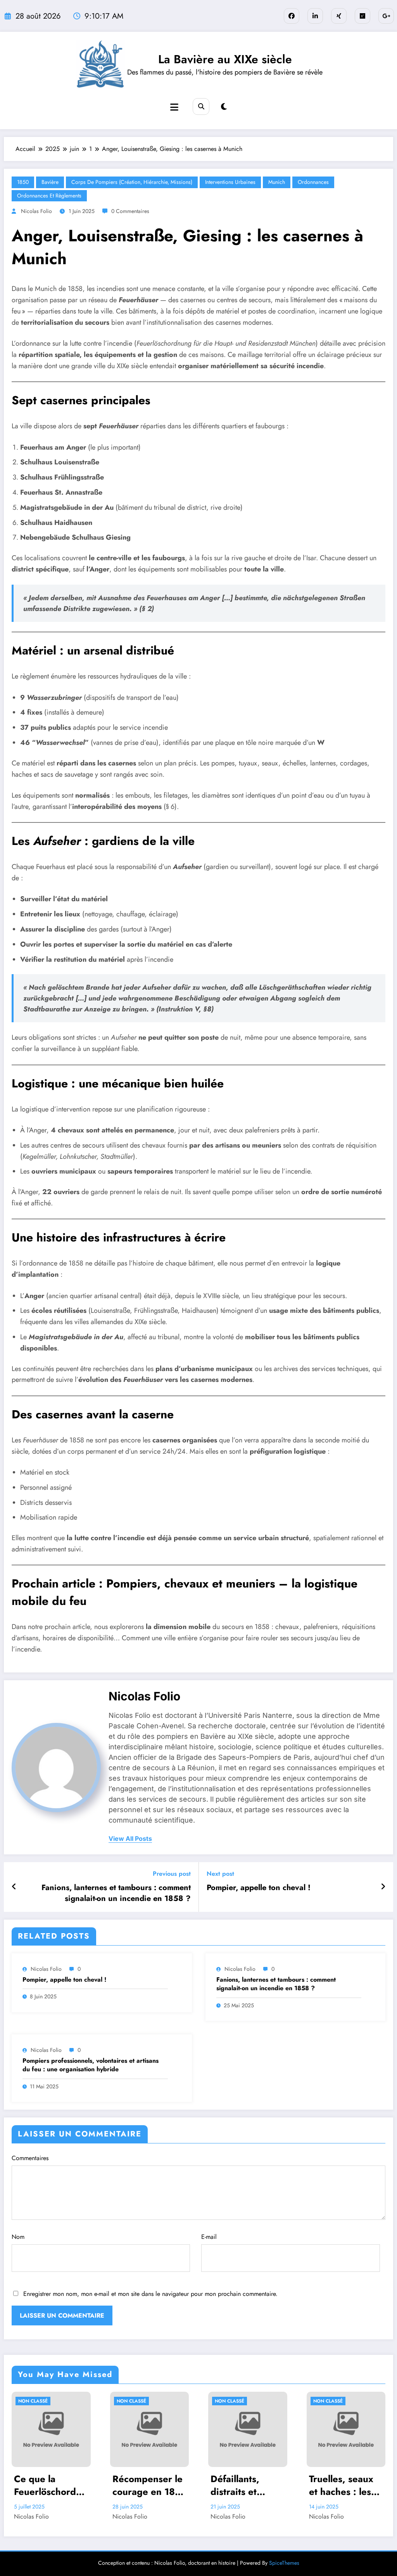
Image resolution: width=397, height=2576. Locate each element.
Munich (277, 182)
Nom (18, 2237)
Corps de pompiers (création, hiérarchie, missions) (132, 182)
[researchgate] (362, 16)
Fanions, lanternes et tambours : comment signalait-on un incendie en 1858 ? (116, 1893)
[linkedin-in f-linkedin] (315, 16)
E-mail (209, 2237)
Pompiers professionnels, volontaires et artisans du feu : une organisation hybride (91, 2065)
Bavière (50, 182)
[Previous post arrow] (14, 1887)
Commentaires (30, 2158)
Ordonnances (313, 182)
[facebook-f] (292, 16)
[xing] (339, 16)
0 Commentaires (130, 211)
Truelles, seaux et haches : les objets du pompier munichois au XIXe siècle (341, 2485)
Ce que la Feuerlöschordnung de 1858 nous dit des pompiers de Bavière (51, 2485)
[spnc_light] (224, 107)
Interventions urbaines (230, 182)
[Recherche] (201, 106)
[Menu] (174, 107)
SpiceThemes (284, 2563)
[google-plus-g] (386, 16)
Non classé (33, 2401)
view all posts (130, 1839)
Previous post (172, 1874)
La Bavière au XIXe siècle (225, 59)
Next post (220, 1874)
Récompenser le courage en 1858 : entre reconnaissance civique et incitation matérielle (149, 2485)
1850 (23, 182)
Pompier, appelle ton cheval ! (259, 1888)
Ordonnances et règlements (49, 196)
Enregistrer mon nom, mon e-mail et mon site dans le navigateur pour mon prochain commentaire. (150, 2294)
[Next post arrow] (383, 1887)
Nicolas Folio (36, 211)
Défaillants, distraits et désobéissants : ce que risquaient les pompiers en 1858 (244, 2485)
